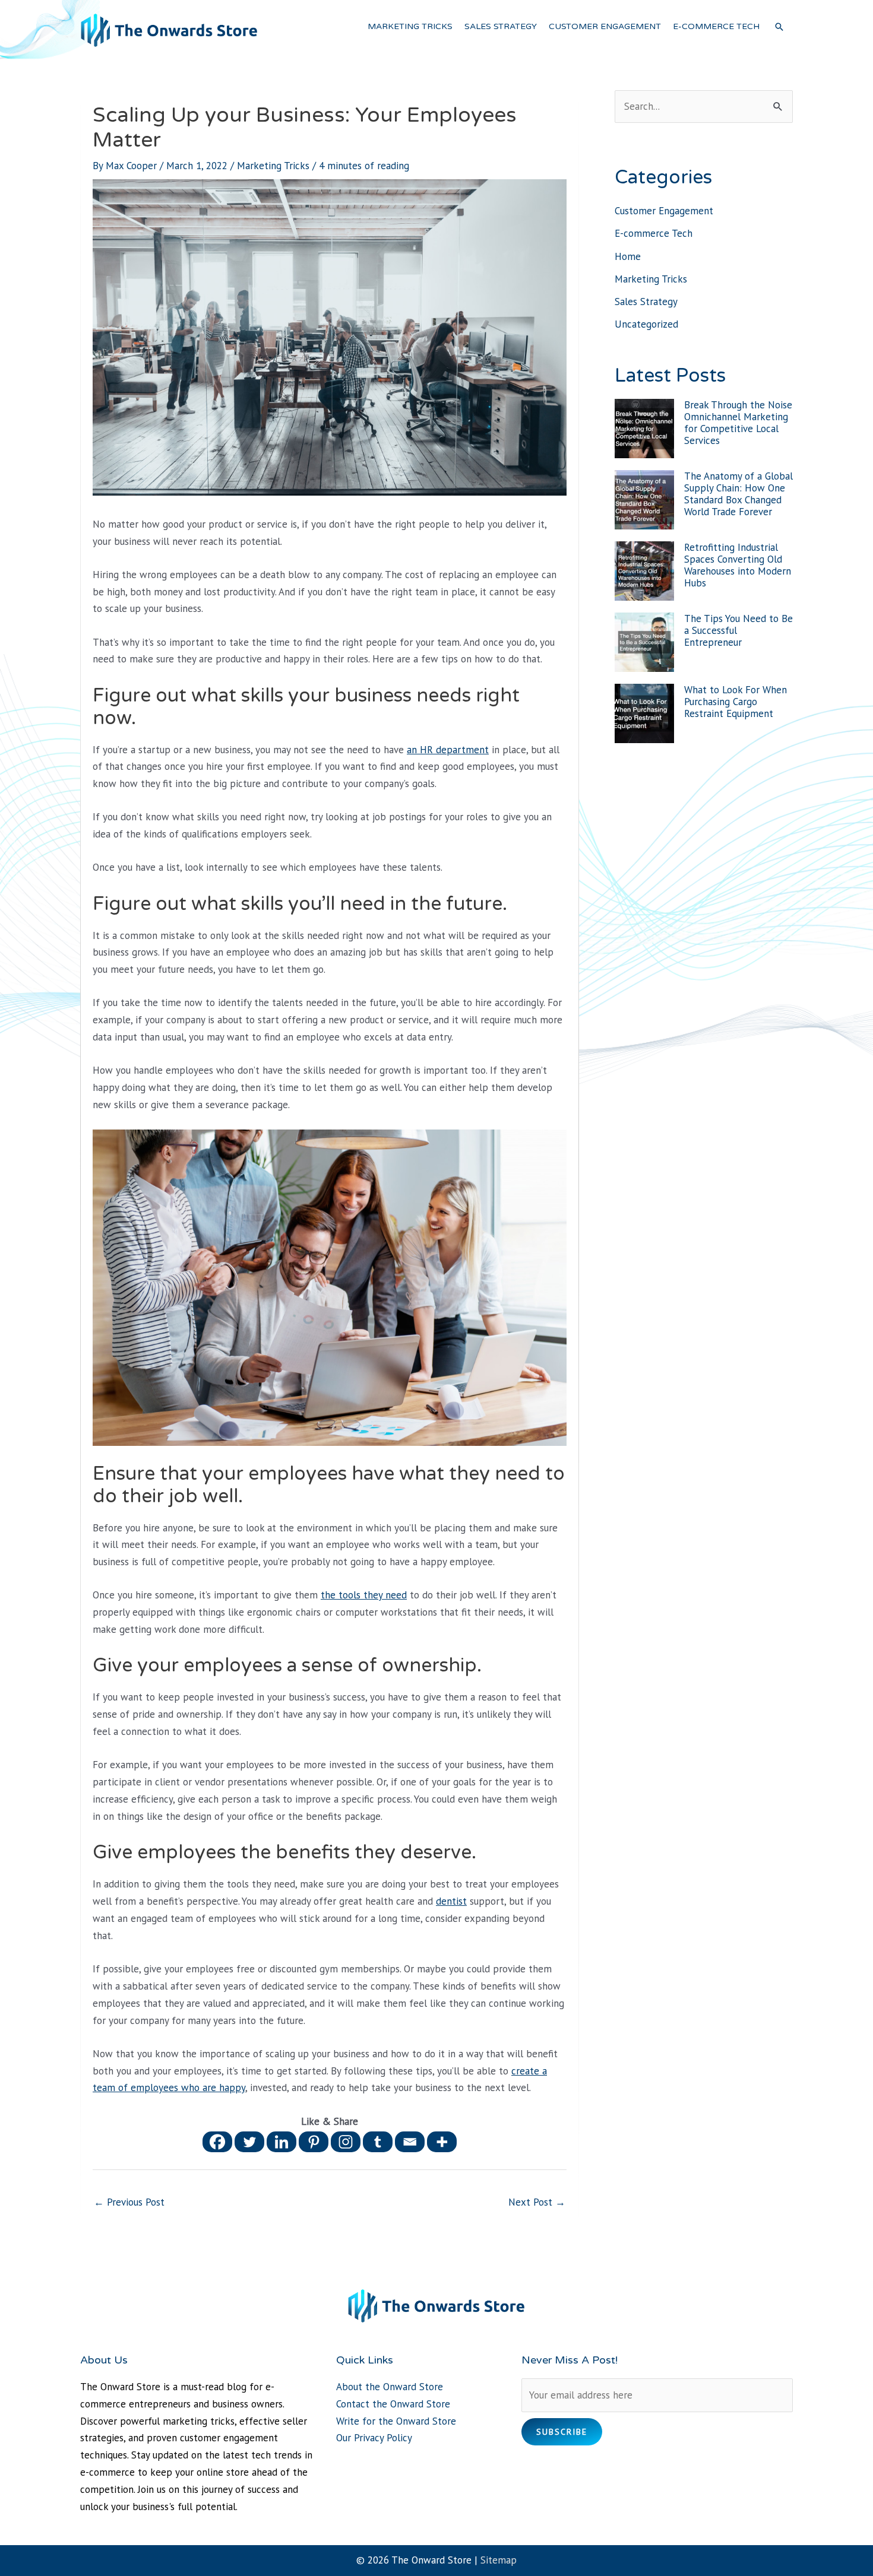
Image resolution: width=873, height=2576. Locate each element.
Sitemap (499, 2560)
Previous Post (129, 2202)
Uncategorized (646, 324)
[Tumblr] (378, 2142)
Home (628, 256)
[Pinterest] (314, 2142)
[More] (442, 2142)
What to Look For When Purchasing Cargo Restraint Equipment (736, 702)
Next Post (537, 2202)
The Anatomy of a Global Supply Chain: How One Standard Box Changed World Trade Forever (738, 494)
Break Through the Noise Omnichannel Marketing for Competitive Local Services (738, 423)
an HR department (448, 750)
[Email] (410, 2142)
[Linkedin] (281, 2142)
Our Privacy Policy (374, 2438)
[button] (779, 27)
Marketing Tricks (273, 166)
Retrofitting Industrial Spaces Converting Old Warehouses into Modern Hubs (738, 565)
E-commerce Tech (654, 233)
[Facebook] (217, 2142)
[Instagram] (346, 2142)
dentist (451, 1901)
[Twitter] (249, 2142)
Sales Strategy (646, 302)
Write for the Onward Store (396, 2421)
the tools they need (364, 1595)
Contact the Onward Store (393, 2404)
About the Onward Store (390, 2387)
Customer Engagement (664, 211)
